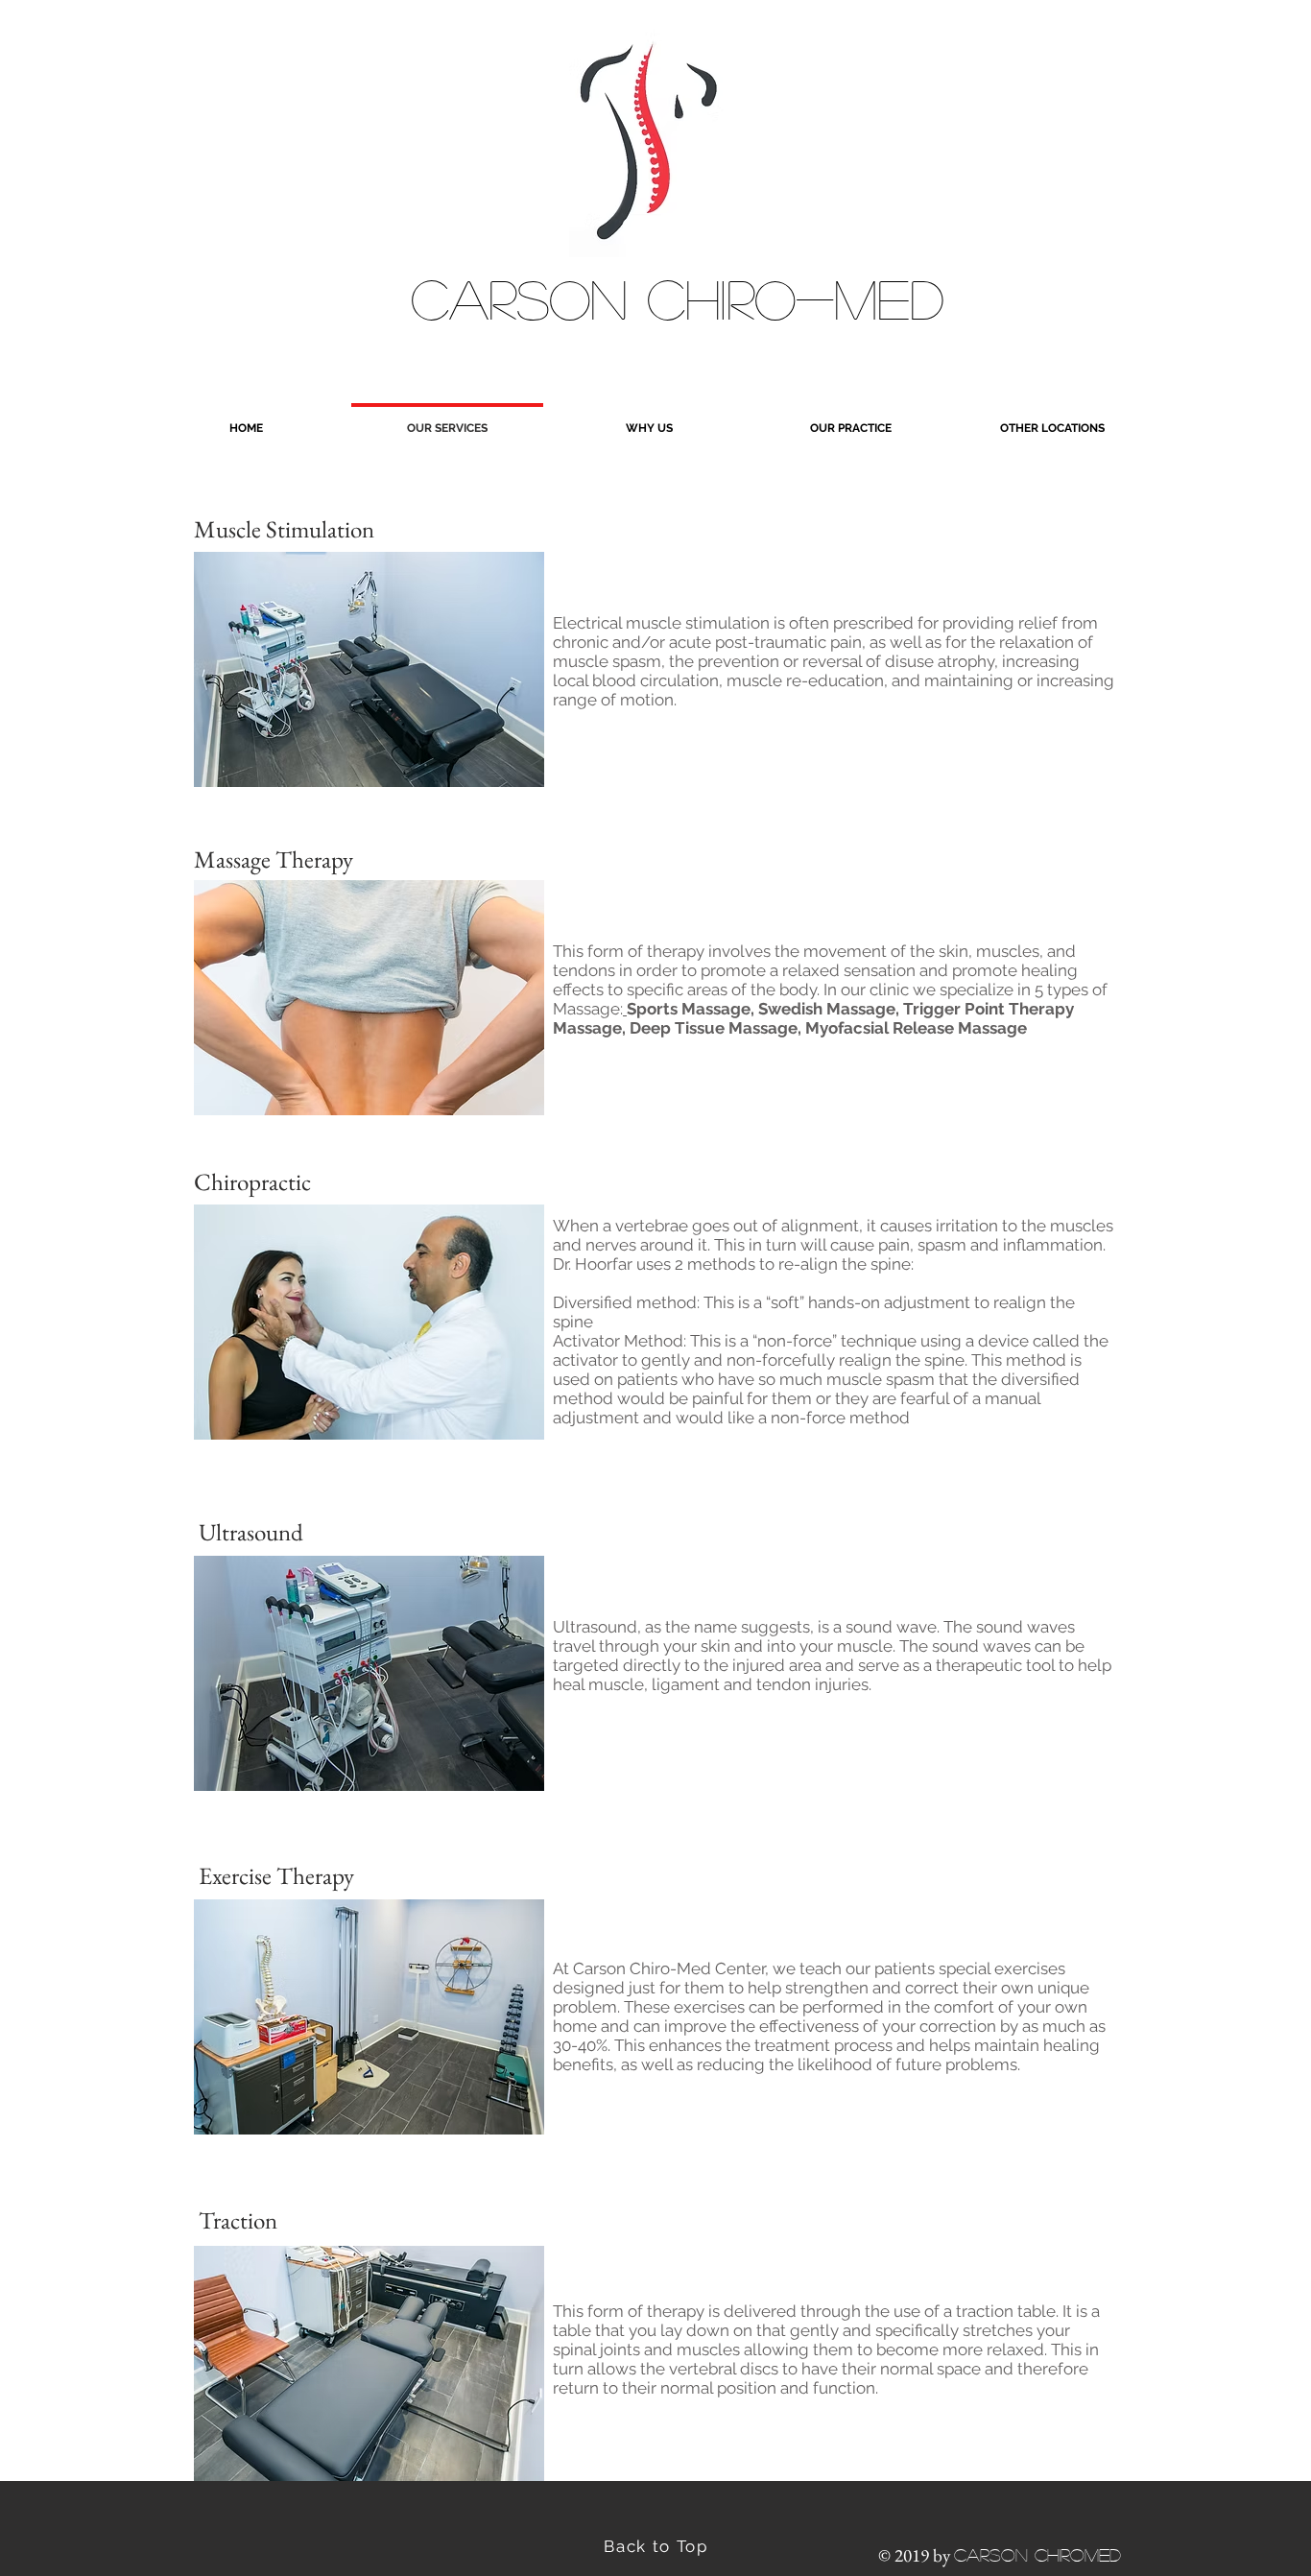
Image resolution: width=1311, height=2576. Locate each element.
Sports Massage (689, 1009)
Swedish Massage (827, 1009)
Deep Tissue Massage (714, 1028)
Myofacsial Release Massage (916, 1028)
